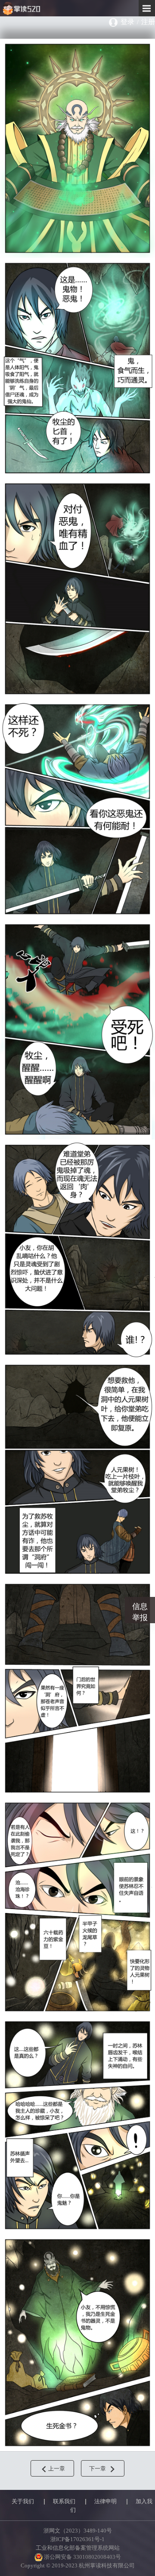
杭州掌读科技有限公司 (40, 8)
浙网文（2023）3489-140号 (78, 2531)
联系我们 (64, 2502)
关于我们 (23, 2502)
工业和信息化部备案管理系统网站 (78, 2548)
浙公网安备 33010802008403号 (82, 2557)
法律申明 (105, 2502)
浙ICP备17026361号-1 (77, 2539)
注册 (148, 22)
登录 (127, 22)
